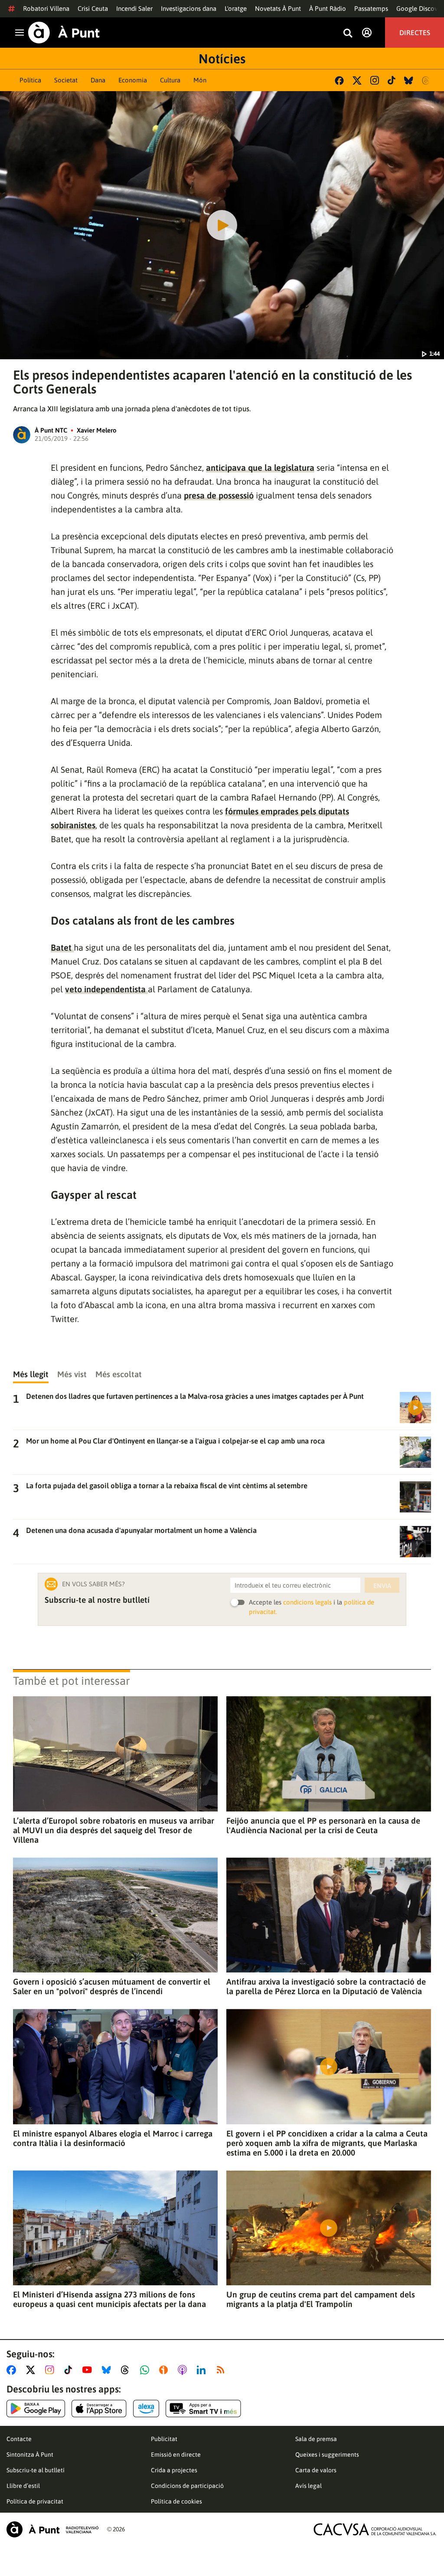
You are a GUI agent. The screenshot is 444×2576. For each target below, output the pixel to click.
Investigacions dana (189, 8)
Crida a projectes (174, 2470)
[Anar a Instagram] (51, 2370)
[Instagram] (375, 80)
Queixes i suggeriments (327, 2455)
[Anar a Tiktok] (70, 2370)
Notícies (222, 59)
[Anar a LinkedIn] (203, 2370)
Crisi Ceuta (93, 8)
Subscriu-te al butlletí (36, 2470)
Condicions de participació (187, 2486)
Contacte (19, 2439)
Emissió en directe (176, 2455)
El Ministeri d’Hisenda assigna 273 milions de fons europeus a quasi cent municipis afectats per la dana (109, 2299)
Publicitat (164, 2439)
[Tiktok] (392, 80)
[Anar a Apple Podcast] (184, 2370)
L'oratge (236, 8)
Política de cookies (176, 2501)
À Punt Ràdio (328, 8)
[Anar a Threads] (127, 2370)
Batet (62, 947)
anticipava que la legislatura (260, 468)
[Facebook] (339, 80)
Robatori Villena (46, 8)
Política (30, 80)
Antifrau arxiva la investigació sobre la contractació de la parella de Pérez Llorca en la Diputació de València (326, 1986)
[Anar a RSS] (222, 2370)
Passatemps (371, 8)
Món (200, 80)
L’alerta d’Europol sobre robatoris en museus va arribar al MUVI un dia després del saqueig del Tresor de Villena (114, 1830)
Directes (415, 33)
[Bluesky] (409, 80)
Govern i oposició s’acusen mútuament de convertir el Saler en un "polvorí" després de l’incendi (112, 1986)
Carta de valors (316, 2470)
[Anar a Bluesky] (108, 2370)
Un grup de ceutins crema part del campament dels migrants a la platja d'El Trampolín (321, 2299)
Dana (98, 80)
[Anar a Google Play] (36, 2409)
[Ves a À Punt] (64, 33)
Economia (133, 80)
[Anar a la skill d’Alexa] (146, 2409)
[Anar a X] (32, 2370)
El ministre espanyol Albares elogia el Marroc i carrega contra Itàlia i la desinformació (113, 2138)
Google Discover (420, 8)
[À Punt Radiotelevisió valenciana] (52, 2529)
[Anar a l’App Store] (99, 2409)
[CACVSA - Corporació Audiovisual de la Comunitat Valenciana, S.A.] (375, 2529)
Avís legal (309, 2486)
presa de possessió (219, 495)
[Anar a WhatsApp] (146, 2370)
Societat (66, 80)
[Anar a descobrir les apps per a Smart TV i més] (203, 2409)
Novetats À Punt (278, 8)
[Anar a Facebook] (13, 2370)
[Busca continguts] (348, 34)
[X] (357, 80)
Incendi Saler (134, 8)
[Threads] (426, 80)
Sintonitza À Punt (30, 2455)
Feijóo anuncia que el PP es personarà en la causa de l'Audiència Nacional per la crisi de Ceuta (323, 1825)
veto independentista (106, 989)
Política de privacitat (35, 2501)
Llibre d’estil (23, 2486)
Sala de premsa (316, 2439)
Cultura (170, 80)
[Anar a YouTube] (89, 2370)
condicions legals (307, 1602)
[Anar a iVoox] (165, 2370)
